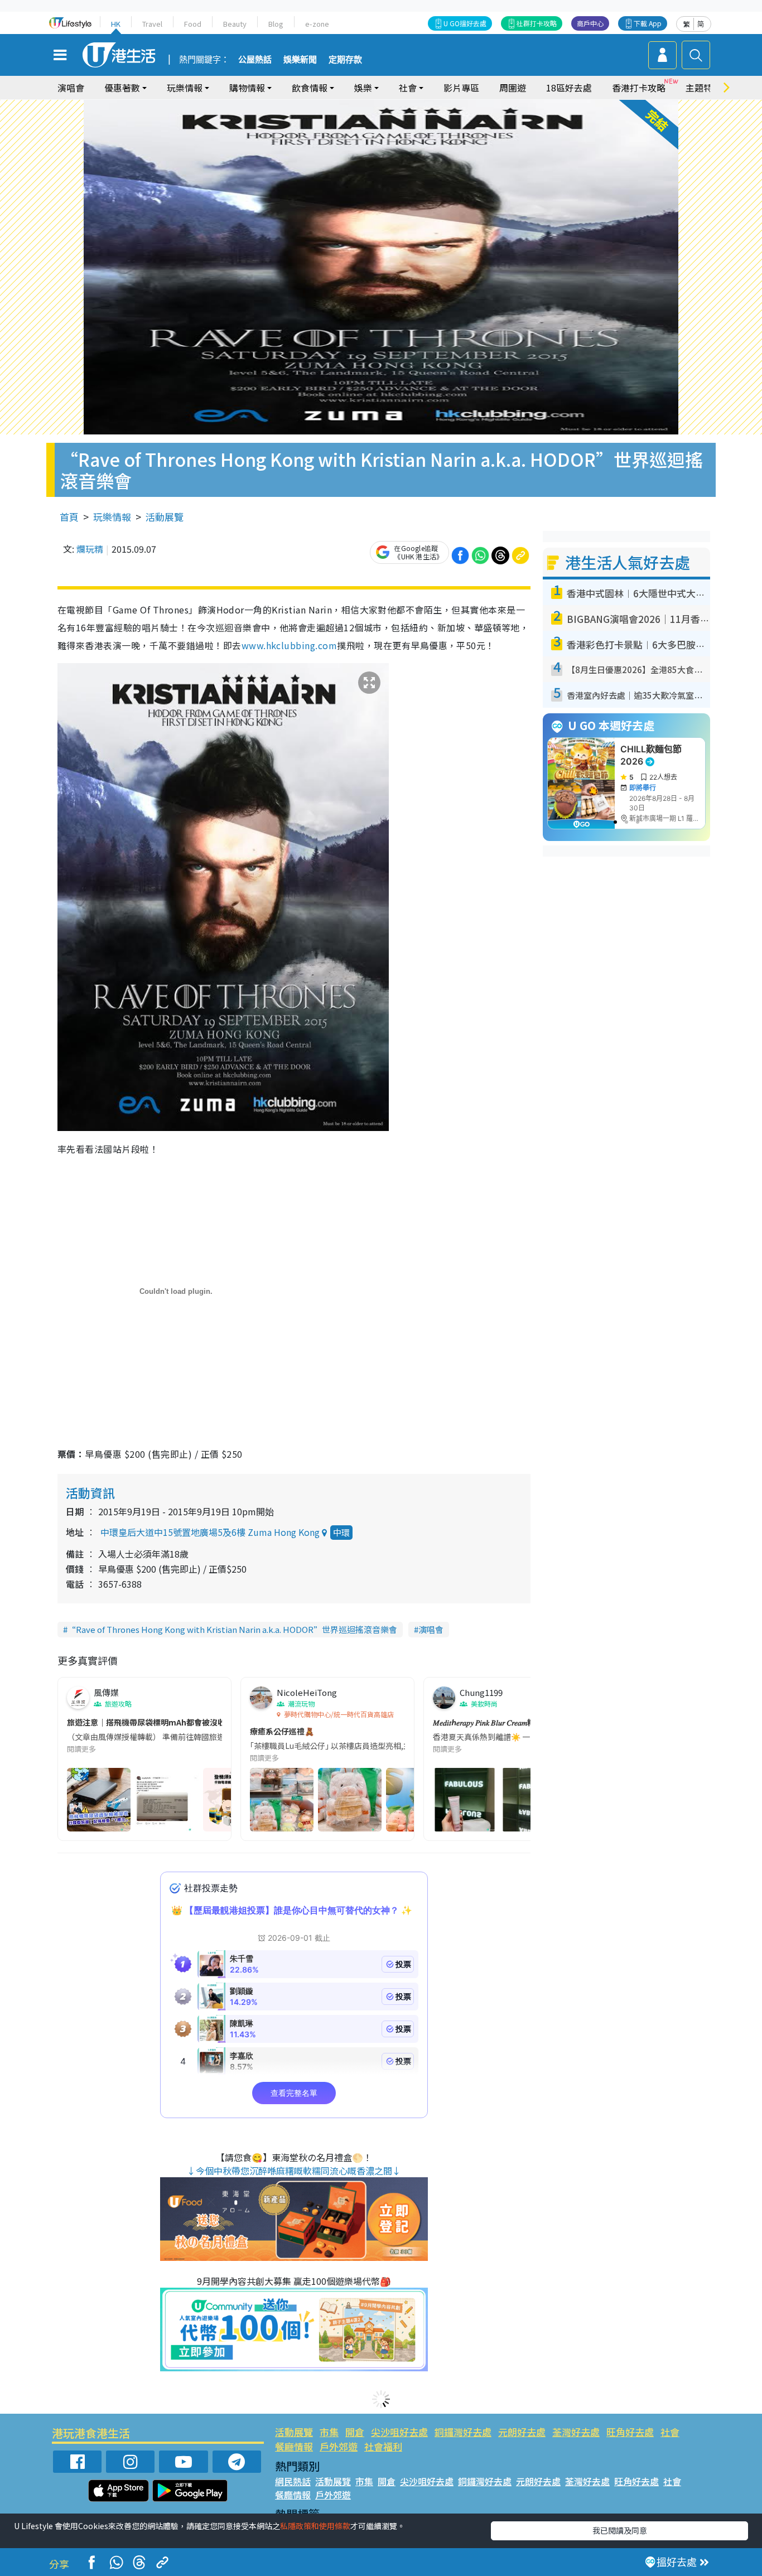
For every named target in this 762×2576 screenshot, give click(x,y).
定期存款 (345, 60)
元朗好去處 (522, 2432)
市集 (329, 2432)
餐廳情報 (294, 2446)
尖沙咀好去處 (399, 2432)
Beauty (235, 24)
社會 (670, 2432)
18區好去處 (569, 88)
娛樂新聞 (300, 60)
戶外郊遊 (339, 2446)
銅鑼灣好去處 (463, 2432)
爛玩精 (90, 549)
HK (116, 24)
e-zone (317, 24)
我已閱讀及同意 (620, 2530)
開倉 (355, 2432)
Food (193, 24)
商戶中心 (590, 23)
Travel (152, 24)
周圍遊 (513, 88)
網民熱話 (293, 2481)
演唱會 (71, 88)
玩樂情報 (112, 517)
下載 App (648, 23)
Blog (276, 24)
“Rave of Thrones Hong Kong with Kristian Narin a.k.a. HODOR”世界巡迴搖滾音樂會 (232, 1629)
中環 (341, 1532)
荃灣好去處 (576, 2432)
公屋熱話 (255, 60)
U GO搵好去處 (465, 23)
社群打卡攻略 (537, 23)
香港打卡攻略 (639, 88)
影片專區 (461, 88)
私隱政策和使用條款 (315, 2526)
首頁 (69, 517)
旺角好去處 (630, 2432)
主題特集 (703, 88)
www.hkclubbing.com (290, 645)
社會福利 (383, 2446)
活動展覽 (165, 517)
